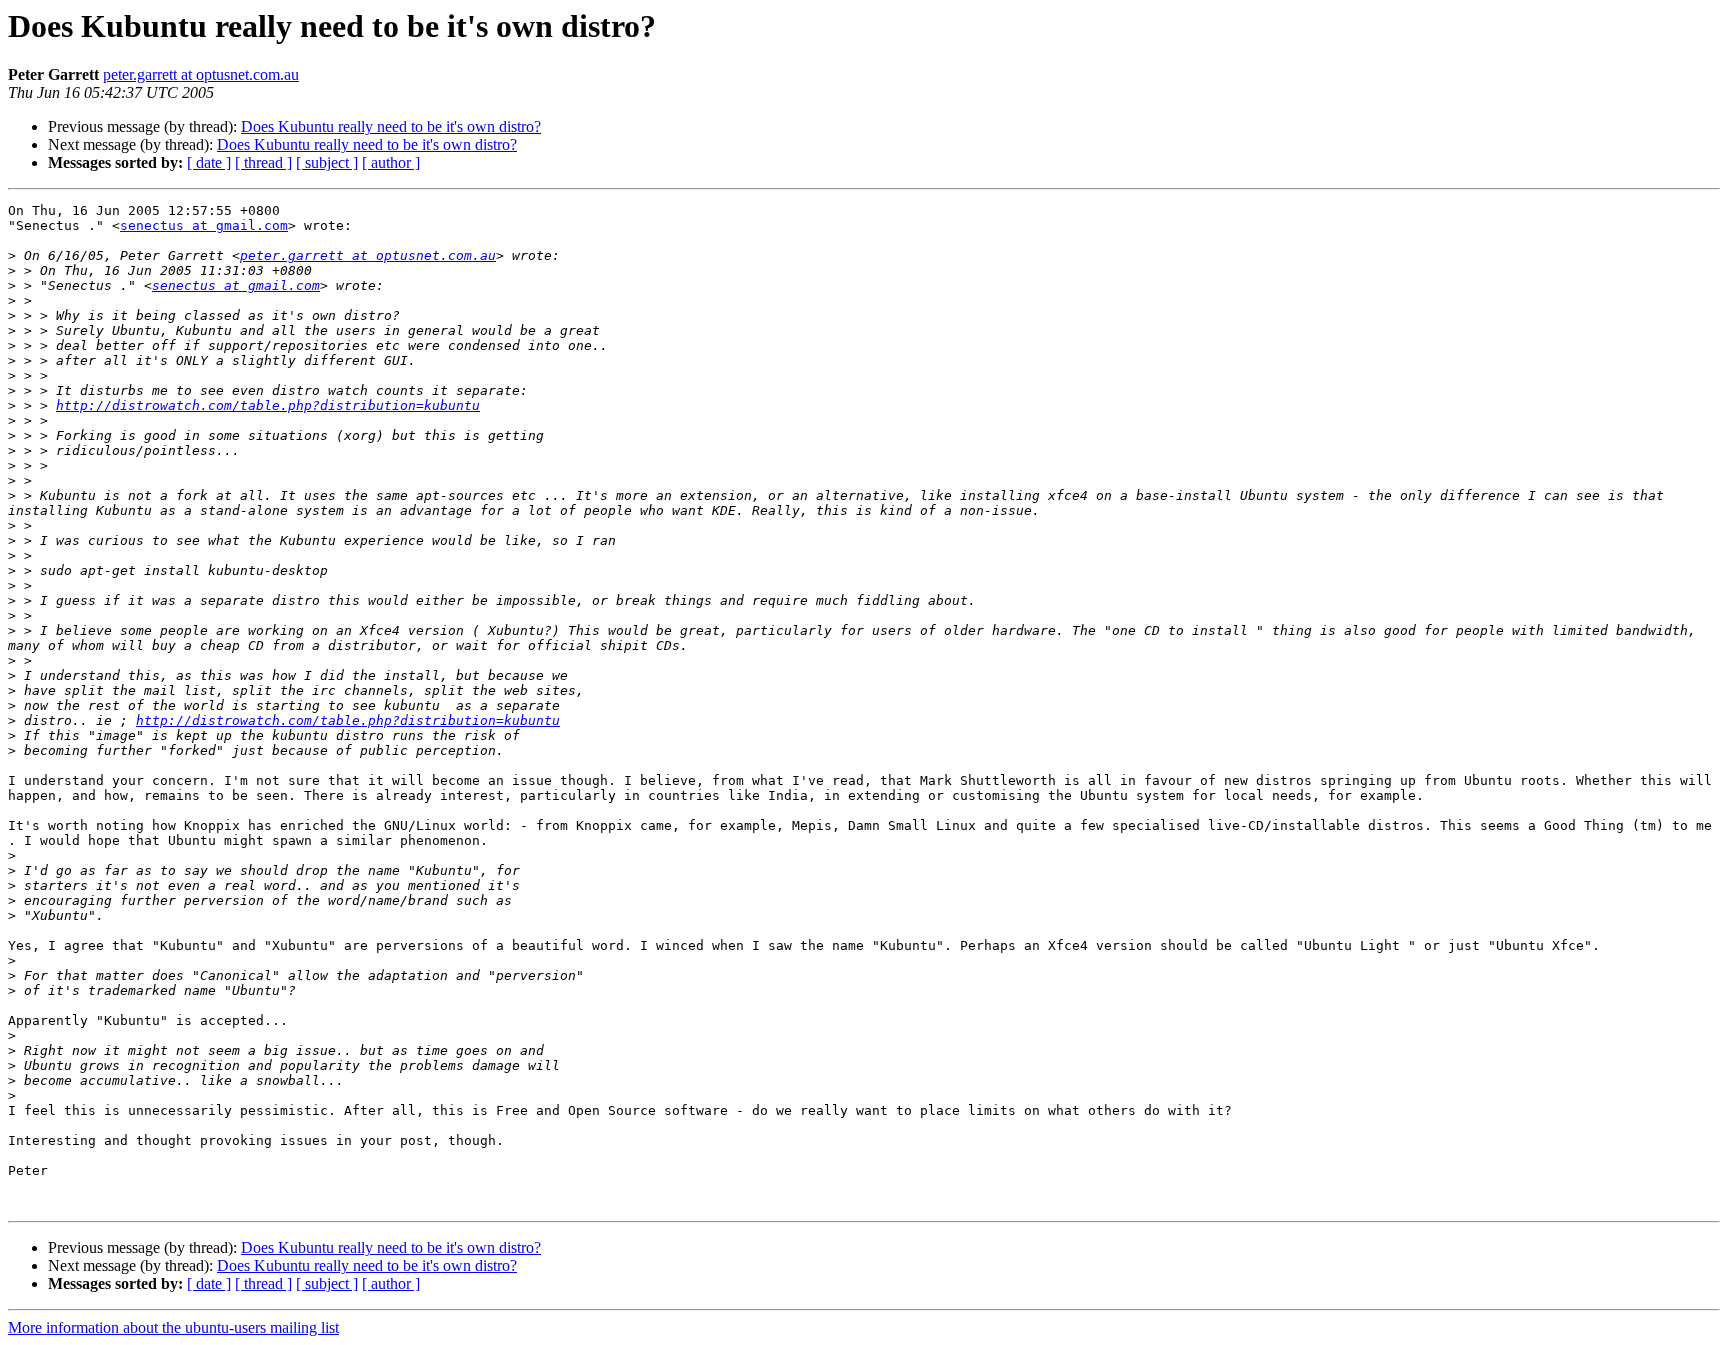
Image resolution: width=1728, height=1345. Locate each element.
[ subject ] (327, 162)
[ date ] (209, 162)
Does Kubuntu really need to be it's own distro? (391, 126)
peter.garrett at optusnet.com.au (201, 74)
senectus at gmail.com (204, 225)
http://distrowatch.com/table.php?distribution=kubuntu (268, 405)
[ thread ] (263, 162)
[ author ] (391, 162)
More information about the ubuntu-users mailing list (173, 1327)
